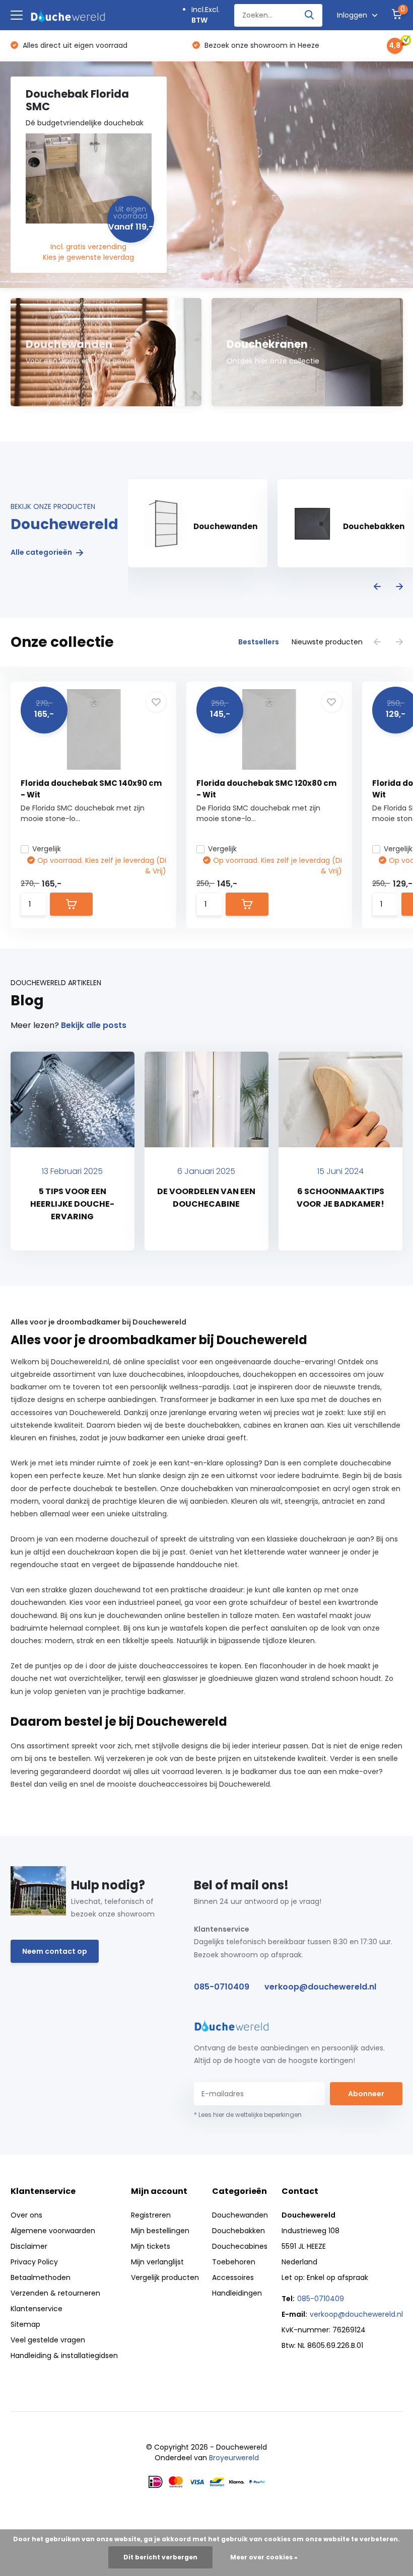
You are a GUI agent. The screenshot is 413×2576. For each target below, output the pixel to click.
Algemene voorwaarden (53, 2231)
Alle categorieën (42, 553)
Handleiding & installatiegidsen (64, 2356)
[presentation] (377, 587)
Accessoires (233, 2277)
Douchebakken (238, 2231)
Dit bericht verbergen (160, 2557)
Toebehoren (234, 2262)
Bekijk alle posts (94, 1025)
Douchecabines (240, 2246)
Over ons (26, 2215)
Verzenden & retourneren (55, 2293)
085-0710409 (222, 1987)
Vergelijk (47, 849)
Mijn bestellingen (160, 2231)
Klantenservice (37, 2309)
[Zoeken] (310, 15)
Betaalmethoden (41, 2277)
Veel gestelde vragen (48, 2340)
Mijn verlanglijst (157, 2262)
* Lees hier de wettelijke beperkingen (248, 2115)
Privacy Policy (34, 2262)
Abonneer (366, 2094)
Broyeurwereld (234, 2458)
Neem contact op (55, 1951)
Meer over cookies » (264, 2557)
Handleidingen (237, 2293)
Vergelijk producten (165, 2277)
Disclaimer (29, 2246)
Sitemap (25, 2324)
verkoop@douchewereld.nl (320, 1987)
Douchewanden (240, 2215)
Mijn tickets (151, 2246)
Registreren (151, 2215)
